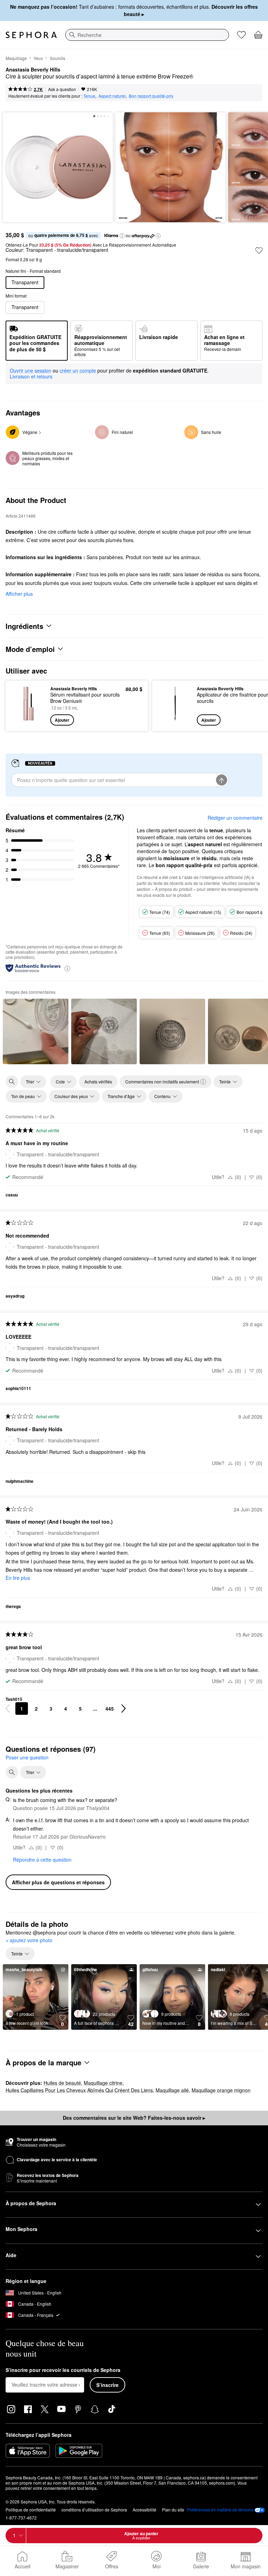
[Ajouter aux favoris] (259, 250)
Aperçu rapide (27, 706)
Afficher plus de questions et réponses (58, 1882)
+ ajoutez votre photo (29, 1940)
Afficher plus (19, 594)
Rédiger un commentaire (235, 818)
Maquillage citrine (103, 2083)
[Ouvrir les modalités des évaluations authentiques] (67, 968)
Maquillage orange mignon (221, 2090)
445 (110, 1708)
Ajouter (62, 720)
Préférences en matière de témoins (220, 2510)
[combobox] (147, 35)
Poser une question (27, 1757)
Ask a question (62, 89)
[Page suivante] (124, 1708)
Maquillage (16, 58)
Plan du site (173, 2510)
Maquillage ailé (172, 2090)
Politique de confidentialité (31, 2510)
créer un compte (78, 371)
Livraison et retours (31, 376)
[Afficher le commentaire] (36, 1031)
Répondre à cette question (42, 1860)
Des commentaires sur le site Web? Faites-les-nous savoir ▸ (134, 2118)
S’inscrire (107, 2385)
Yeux (38, 58)
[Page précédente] (8, 1708)
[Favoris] (241, 35)
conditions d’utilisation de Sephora (94, 2510)
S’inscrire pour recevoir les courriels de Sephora (63, 2370)
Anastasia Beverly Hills (33, 70)
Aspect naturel (112, 96)
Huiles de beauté (62, 2083)
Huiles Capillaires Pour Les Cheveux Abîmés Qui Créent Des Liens (79, 2090)
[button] (122, 236)
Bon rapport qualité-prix (151, 96)
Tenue (89, 96)
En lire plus (18, 1578)
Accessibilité (144, 2510)
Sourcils (58, 58)
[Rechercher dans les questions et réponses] (12, 1772)
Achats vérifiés (98, 1082)
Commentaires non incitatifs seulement (162, 1082)
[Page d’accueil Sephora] (31, 35)
